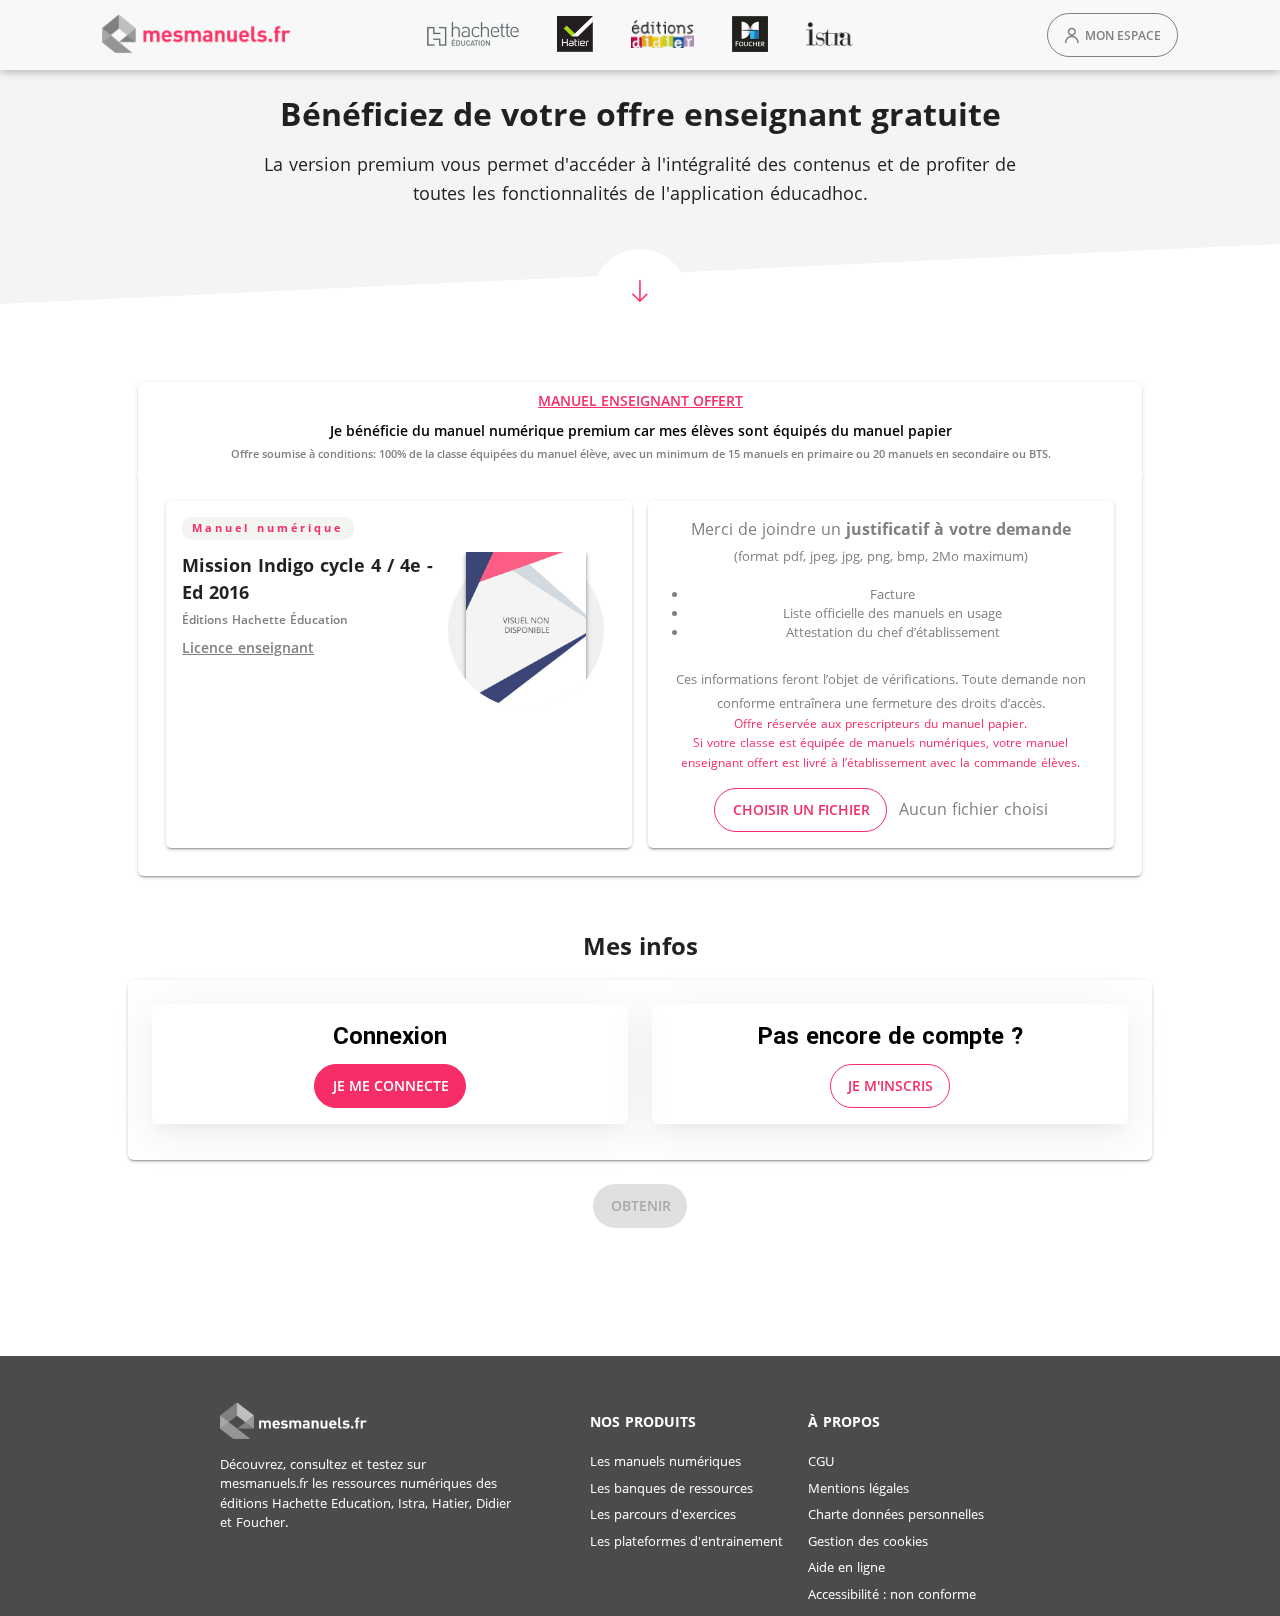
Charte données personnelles (896, 1514)
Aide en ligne (846, 1567)
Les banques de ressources (671, 1488)
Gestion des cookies (868, 1541)
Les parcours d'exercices (663, 1514)
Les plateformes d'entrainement (686, 1541)
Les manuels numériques (665, 1461)
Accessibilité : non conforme (892, 1594)
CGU (821, 1461)
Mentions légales (858, 1488)
